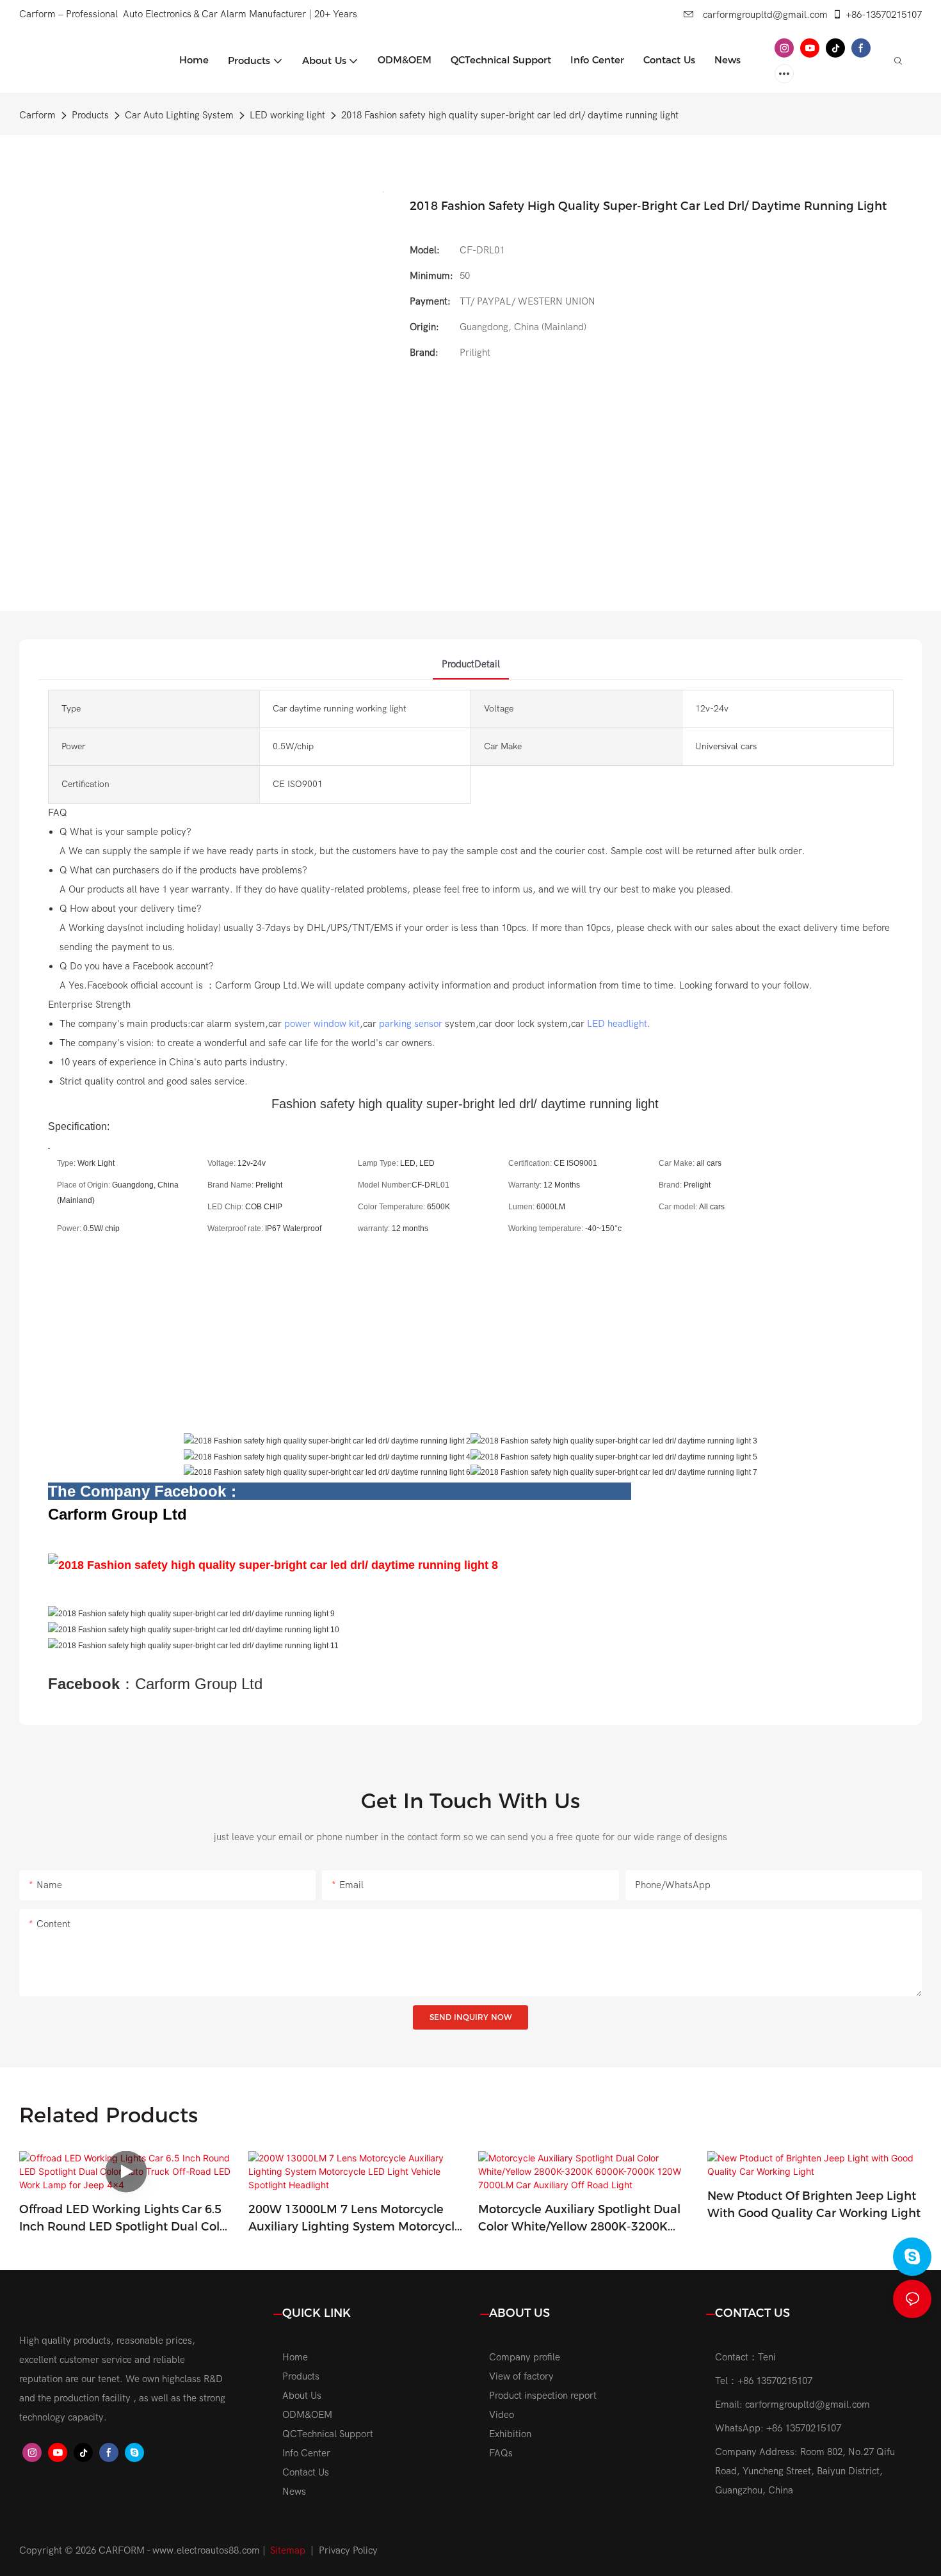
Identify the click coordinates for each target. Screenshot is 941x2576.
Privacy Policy (348, 2550)
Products (90, 115)
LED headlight (617, 1024)
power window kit (322, 1024)
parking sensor (411, 1024)
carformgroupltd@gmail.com (764, 15)
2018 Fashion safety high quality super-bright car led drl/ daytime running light (510, 115)
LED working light (287, 115)
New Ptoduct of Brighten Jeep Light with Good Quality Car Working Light (814, 2205)
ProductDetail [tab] (471, 664)
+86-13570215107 (884, 15)
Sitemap (288, 2550)
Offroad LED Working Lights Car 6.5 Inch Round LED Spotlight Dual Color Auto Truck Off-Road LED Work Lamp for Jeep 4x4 (126, 2219)
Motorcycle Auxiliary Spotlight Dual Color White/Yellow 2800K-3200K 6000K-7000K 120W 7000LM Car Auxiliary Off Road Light (579, 2219)
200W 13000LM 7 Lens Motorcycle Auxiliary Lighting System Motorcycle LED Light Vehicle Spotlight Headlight (355, 2219)
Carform (37, 115)
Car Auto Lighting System (179, 115)
